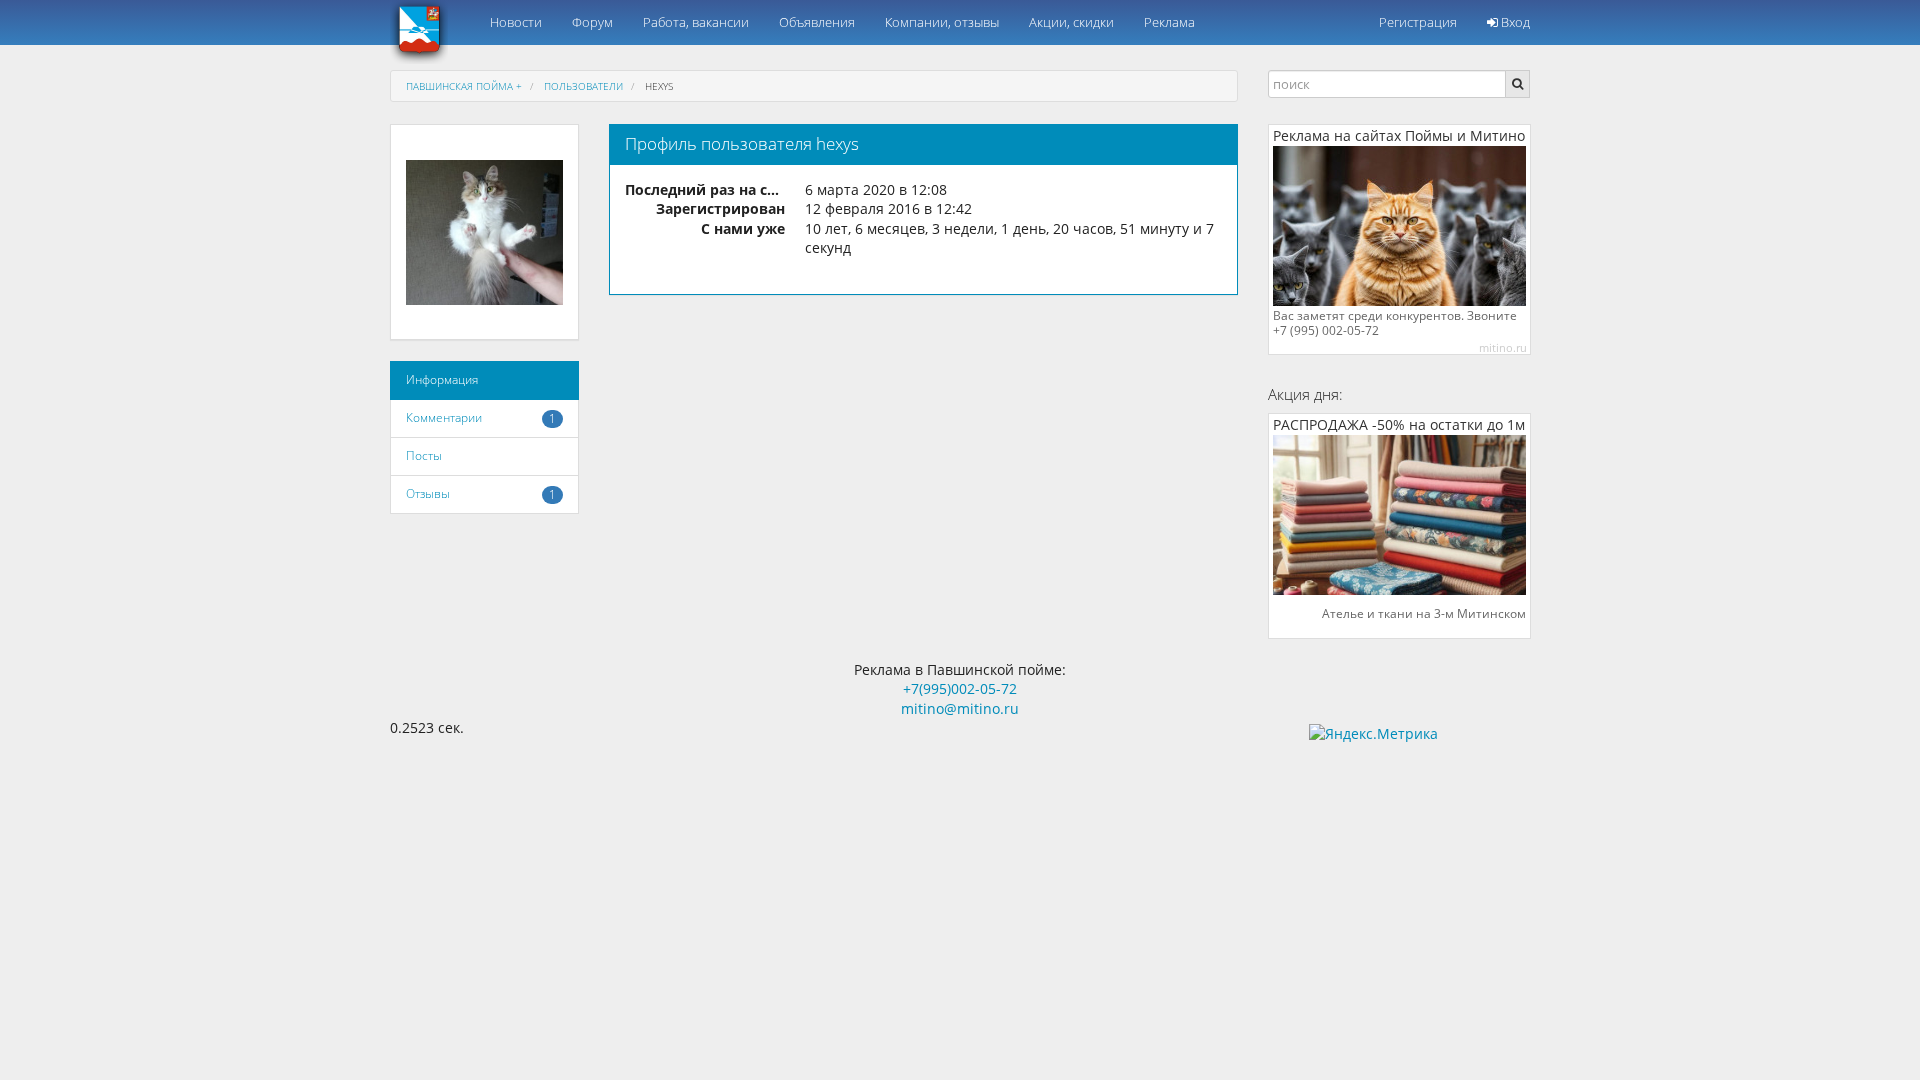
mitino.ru (1503, 347)
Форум (592, 22)
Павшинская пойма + (464, 86)
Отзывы (428, 493)
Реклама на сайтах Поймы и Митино (1399, 136)
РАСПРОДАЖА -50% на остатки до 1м (1399, 425)
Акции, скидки (1071, 22)
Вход (1514, 22)
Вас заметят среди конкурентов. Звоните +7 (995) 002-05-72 (1395, 323)
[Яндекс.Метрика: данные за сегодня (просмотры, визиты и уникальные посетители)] (1373, 734)
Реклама (1169, 22)
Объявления (817, 22)
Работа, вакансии (696, 22)
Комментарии (444, 417)
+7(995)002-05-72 (960, 688)
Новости (516, 22)
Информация (442, 379)
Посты (424, 455)
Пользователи (583, 86)
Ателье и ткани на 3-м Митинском (1424, 614)
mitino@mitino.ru (960, 708)
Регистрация (1418, 22)
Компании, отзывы (942, 22)
